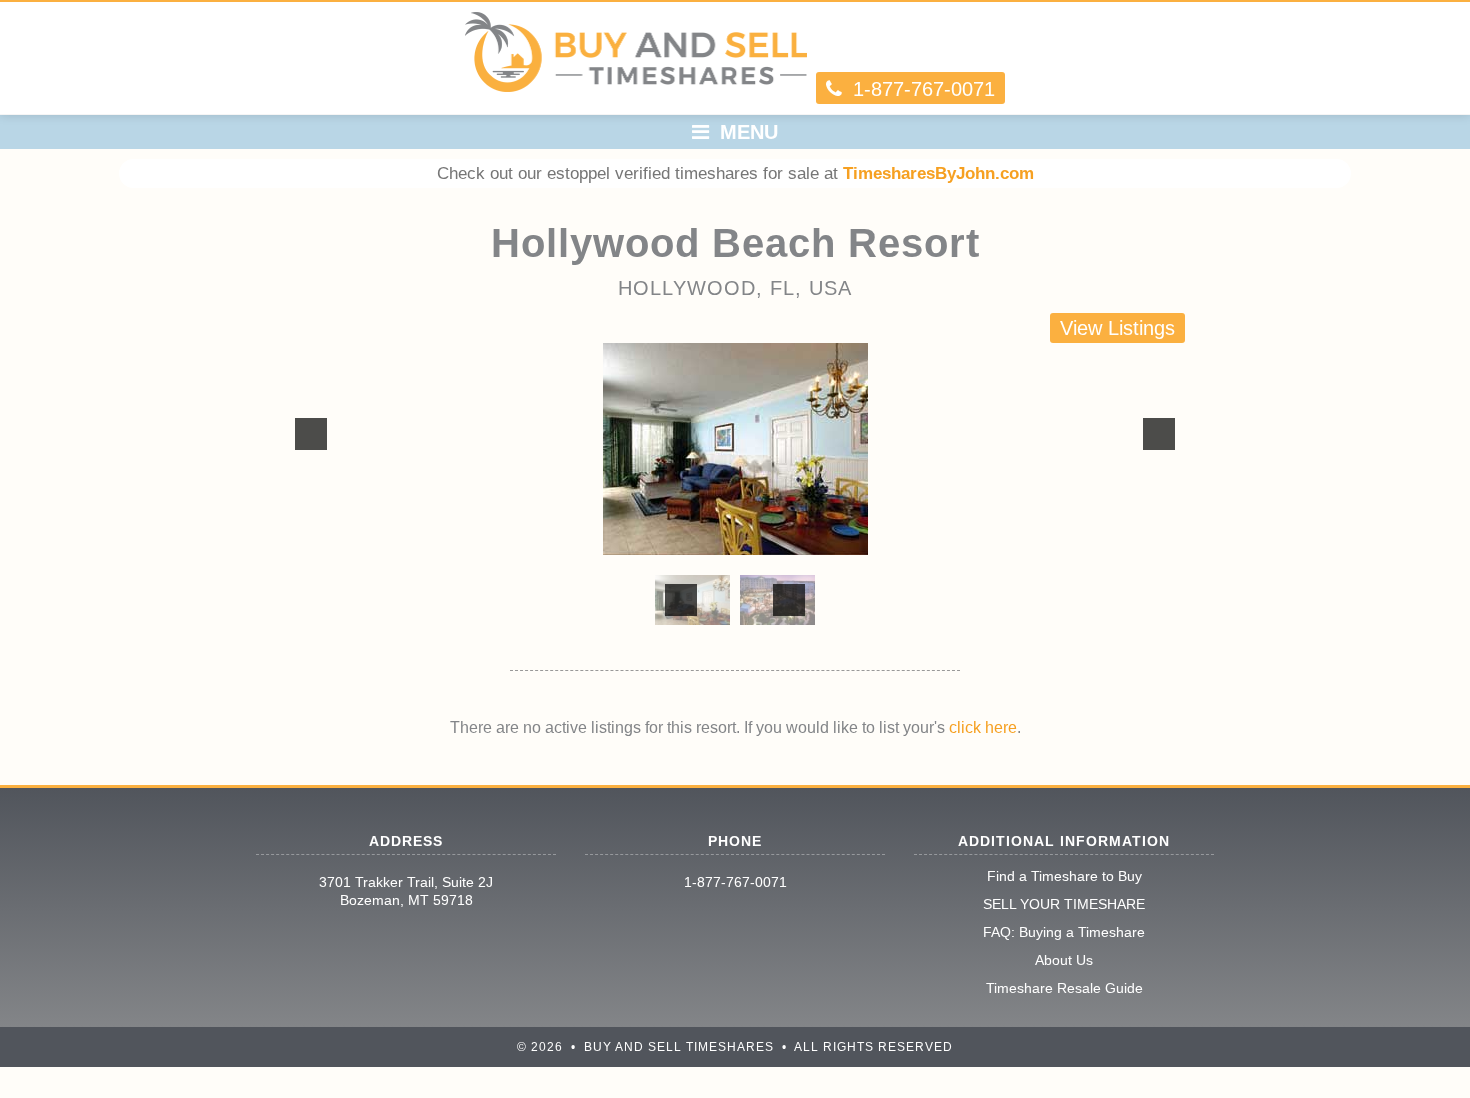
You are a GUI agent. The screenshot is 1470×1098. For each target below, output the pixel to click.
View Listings (1117, 328)
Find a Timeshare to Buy (1064, 876)
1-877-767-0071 (735, 882)
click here (983, 727)
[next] (1159, 434)
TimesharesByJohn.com (938, 173)
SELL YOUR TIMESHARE (1064, 904)
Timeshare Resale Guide (1064, 988)
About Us (1064, 960)
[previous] (311, 434)
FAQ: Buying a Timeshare (1064, 932)
